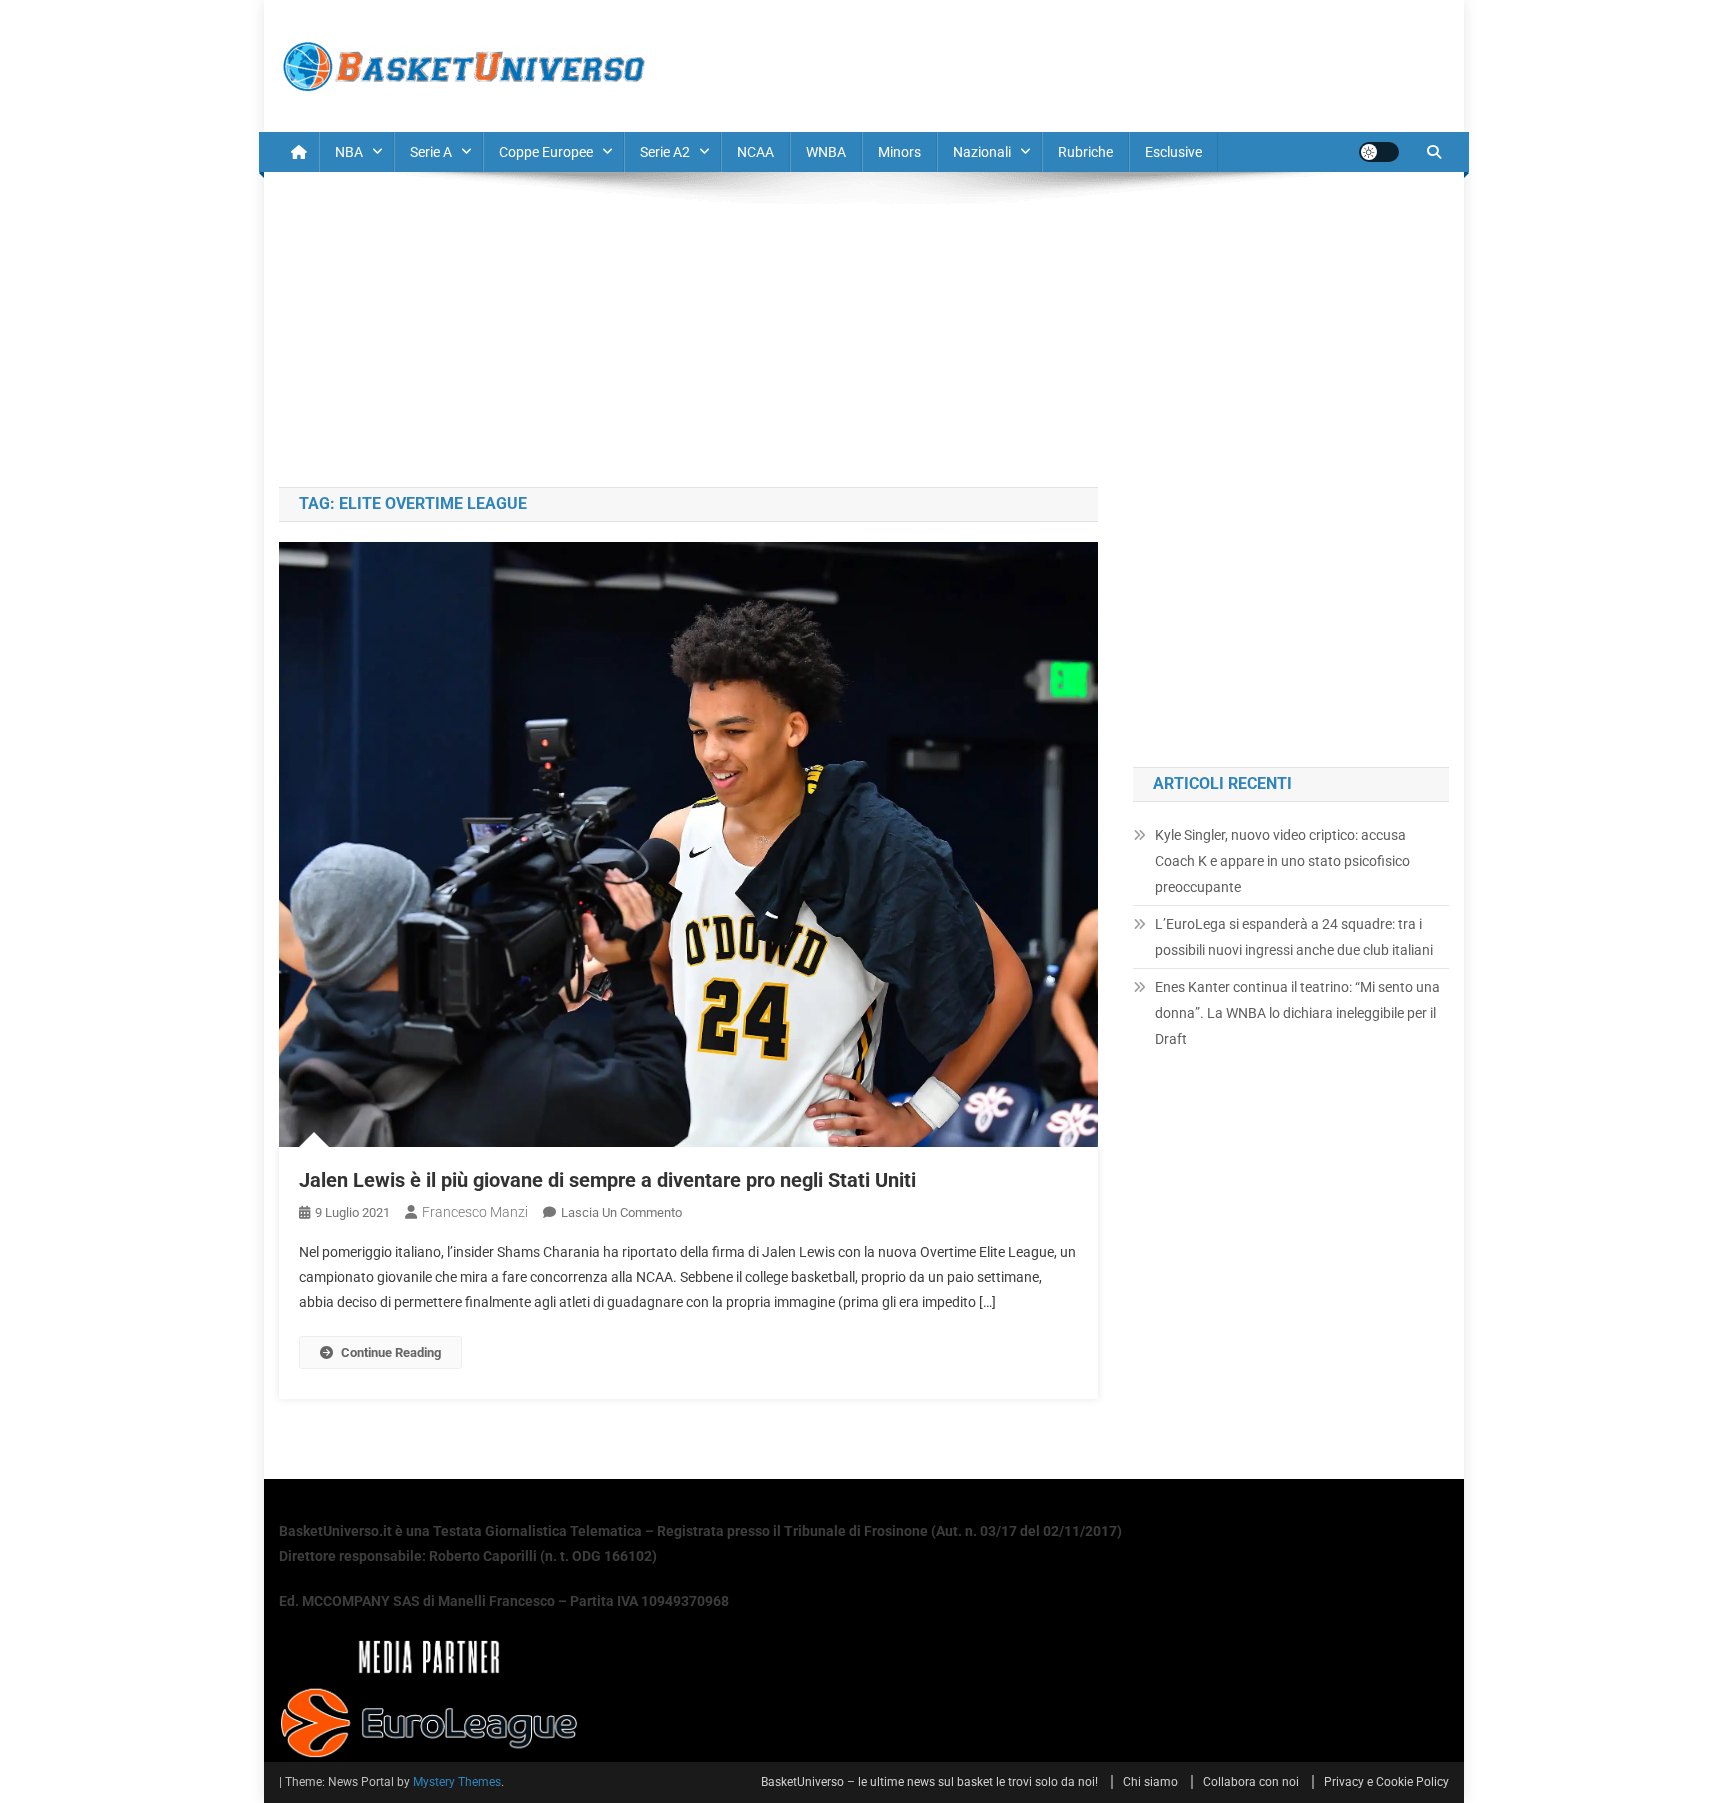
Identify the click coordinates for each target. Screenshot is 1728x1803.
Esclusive (1173, 152)
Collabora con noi (1251, 1782)
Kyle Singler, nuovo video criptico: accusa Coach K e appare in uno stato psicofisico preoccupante (1282, 861)
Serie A (431, 152)
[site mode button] (1379, 152)
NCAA (755, 152)
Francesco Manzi (475, 1212)
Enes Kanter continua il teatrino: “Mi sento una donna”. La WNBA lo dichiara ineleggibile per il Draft (1297, 1013)
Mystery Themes (457, 1782)
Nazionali (982, 152)
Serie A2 (665, 152)
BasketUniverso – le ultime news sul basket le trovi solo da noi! (929, 1782)
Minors (899, 152)
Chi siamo (1150, 1782)
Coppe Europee (546, 152)
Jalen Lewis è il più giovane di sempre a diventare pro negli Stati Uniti (607, 1180)
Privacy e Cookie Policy (1386, 1782)
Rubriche (1085, 152)
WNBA (826, 152)
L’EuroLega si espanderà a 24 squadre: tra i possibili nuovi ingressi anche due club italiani (1294, 937)
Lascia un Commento (621, 1212)
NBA (349, 152)
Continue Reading (391, 1352)
